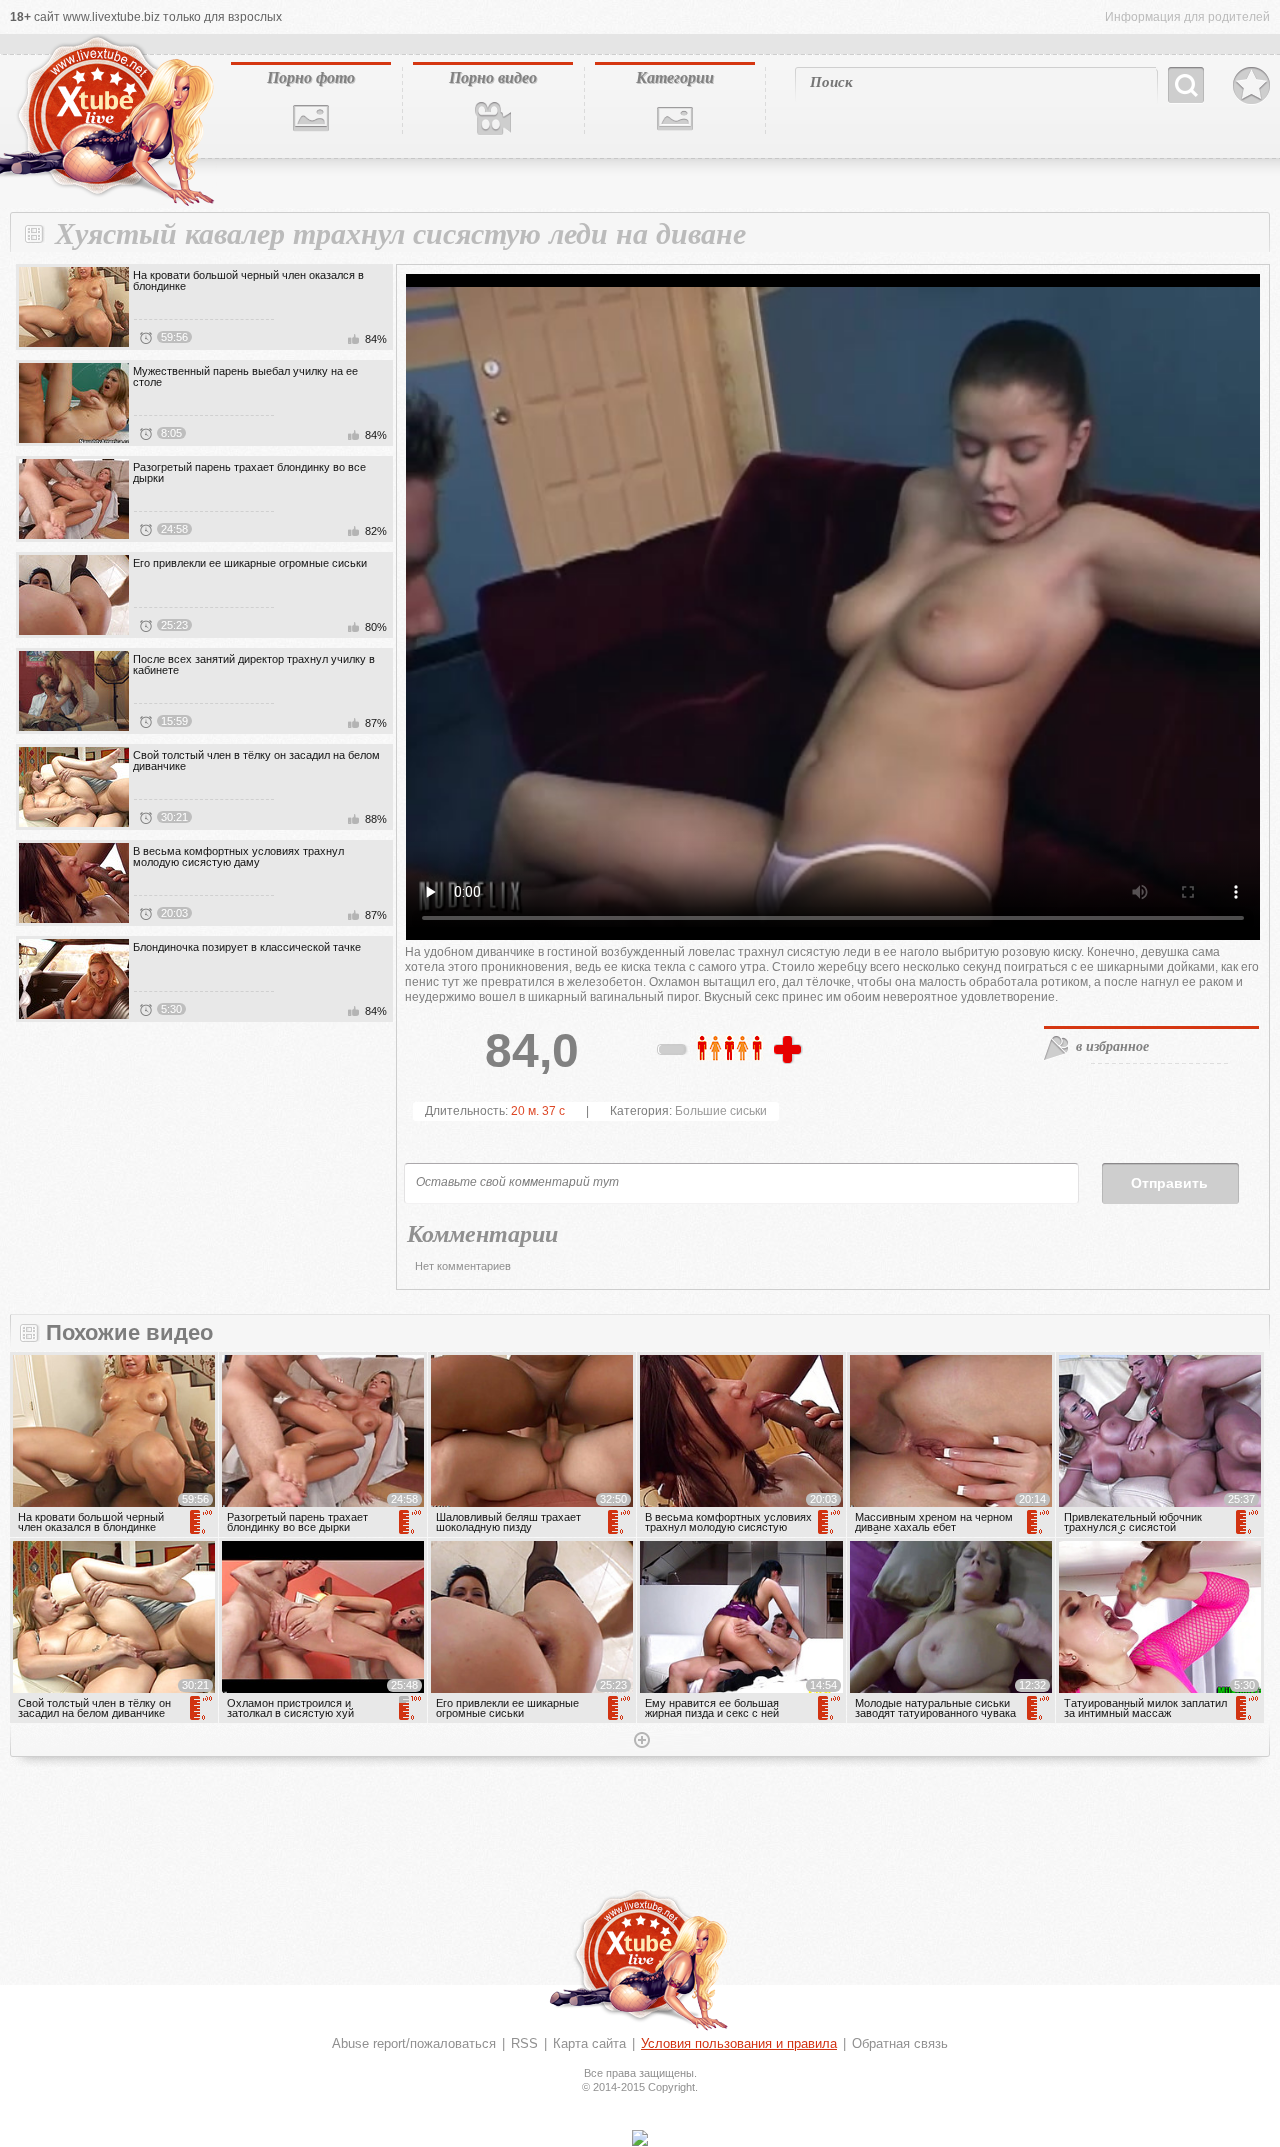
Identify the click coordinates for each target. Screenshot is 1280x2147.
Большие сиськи (721, 1111)
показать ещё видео (640, 1742)
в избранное (1112, 1046)
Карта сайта (589, 2043)
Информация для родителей (1187, 17)
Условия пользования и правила (739, 2043)
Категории (675, 77)
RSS (524, 2043)
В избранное (1251, 86)
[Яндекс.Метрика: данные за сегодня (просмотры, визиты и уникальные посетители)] (640, 2138)
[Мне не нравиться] (673, 1053)
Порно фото (311, 77)
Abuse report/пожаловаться (414, 2043)
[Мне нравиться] (790, 1051)
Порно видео (493, 77)
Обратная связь (900, 2043)
